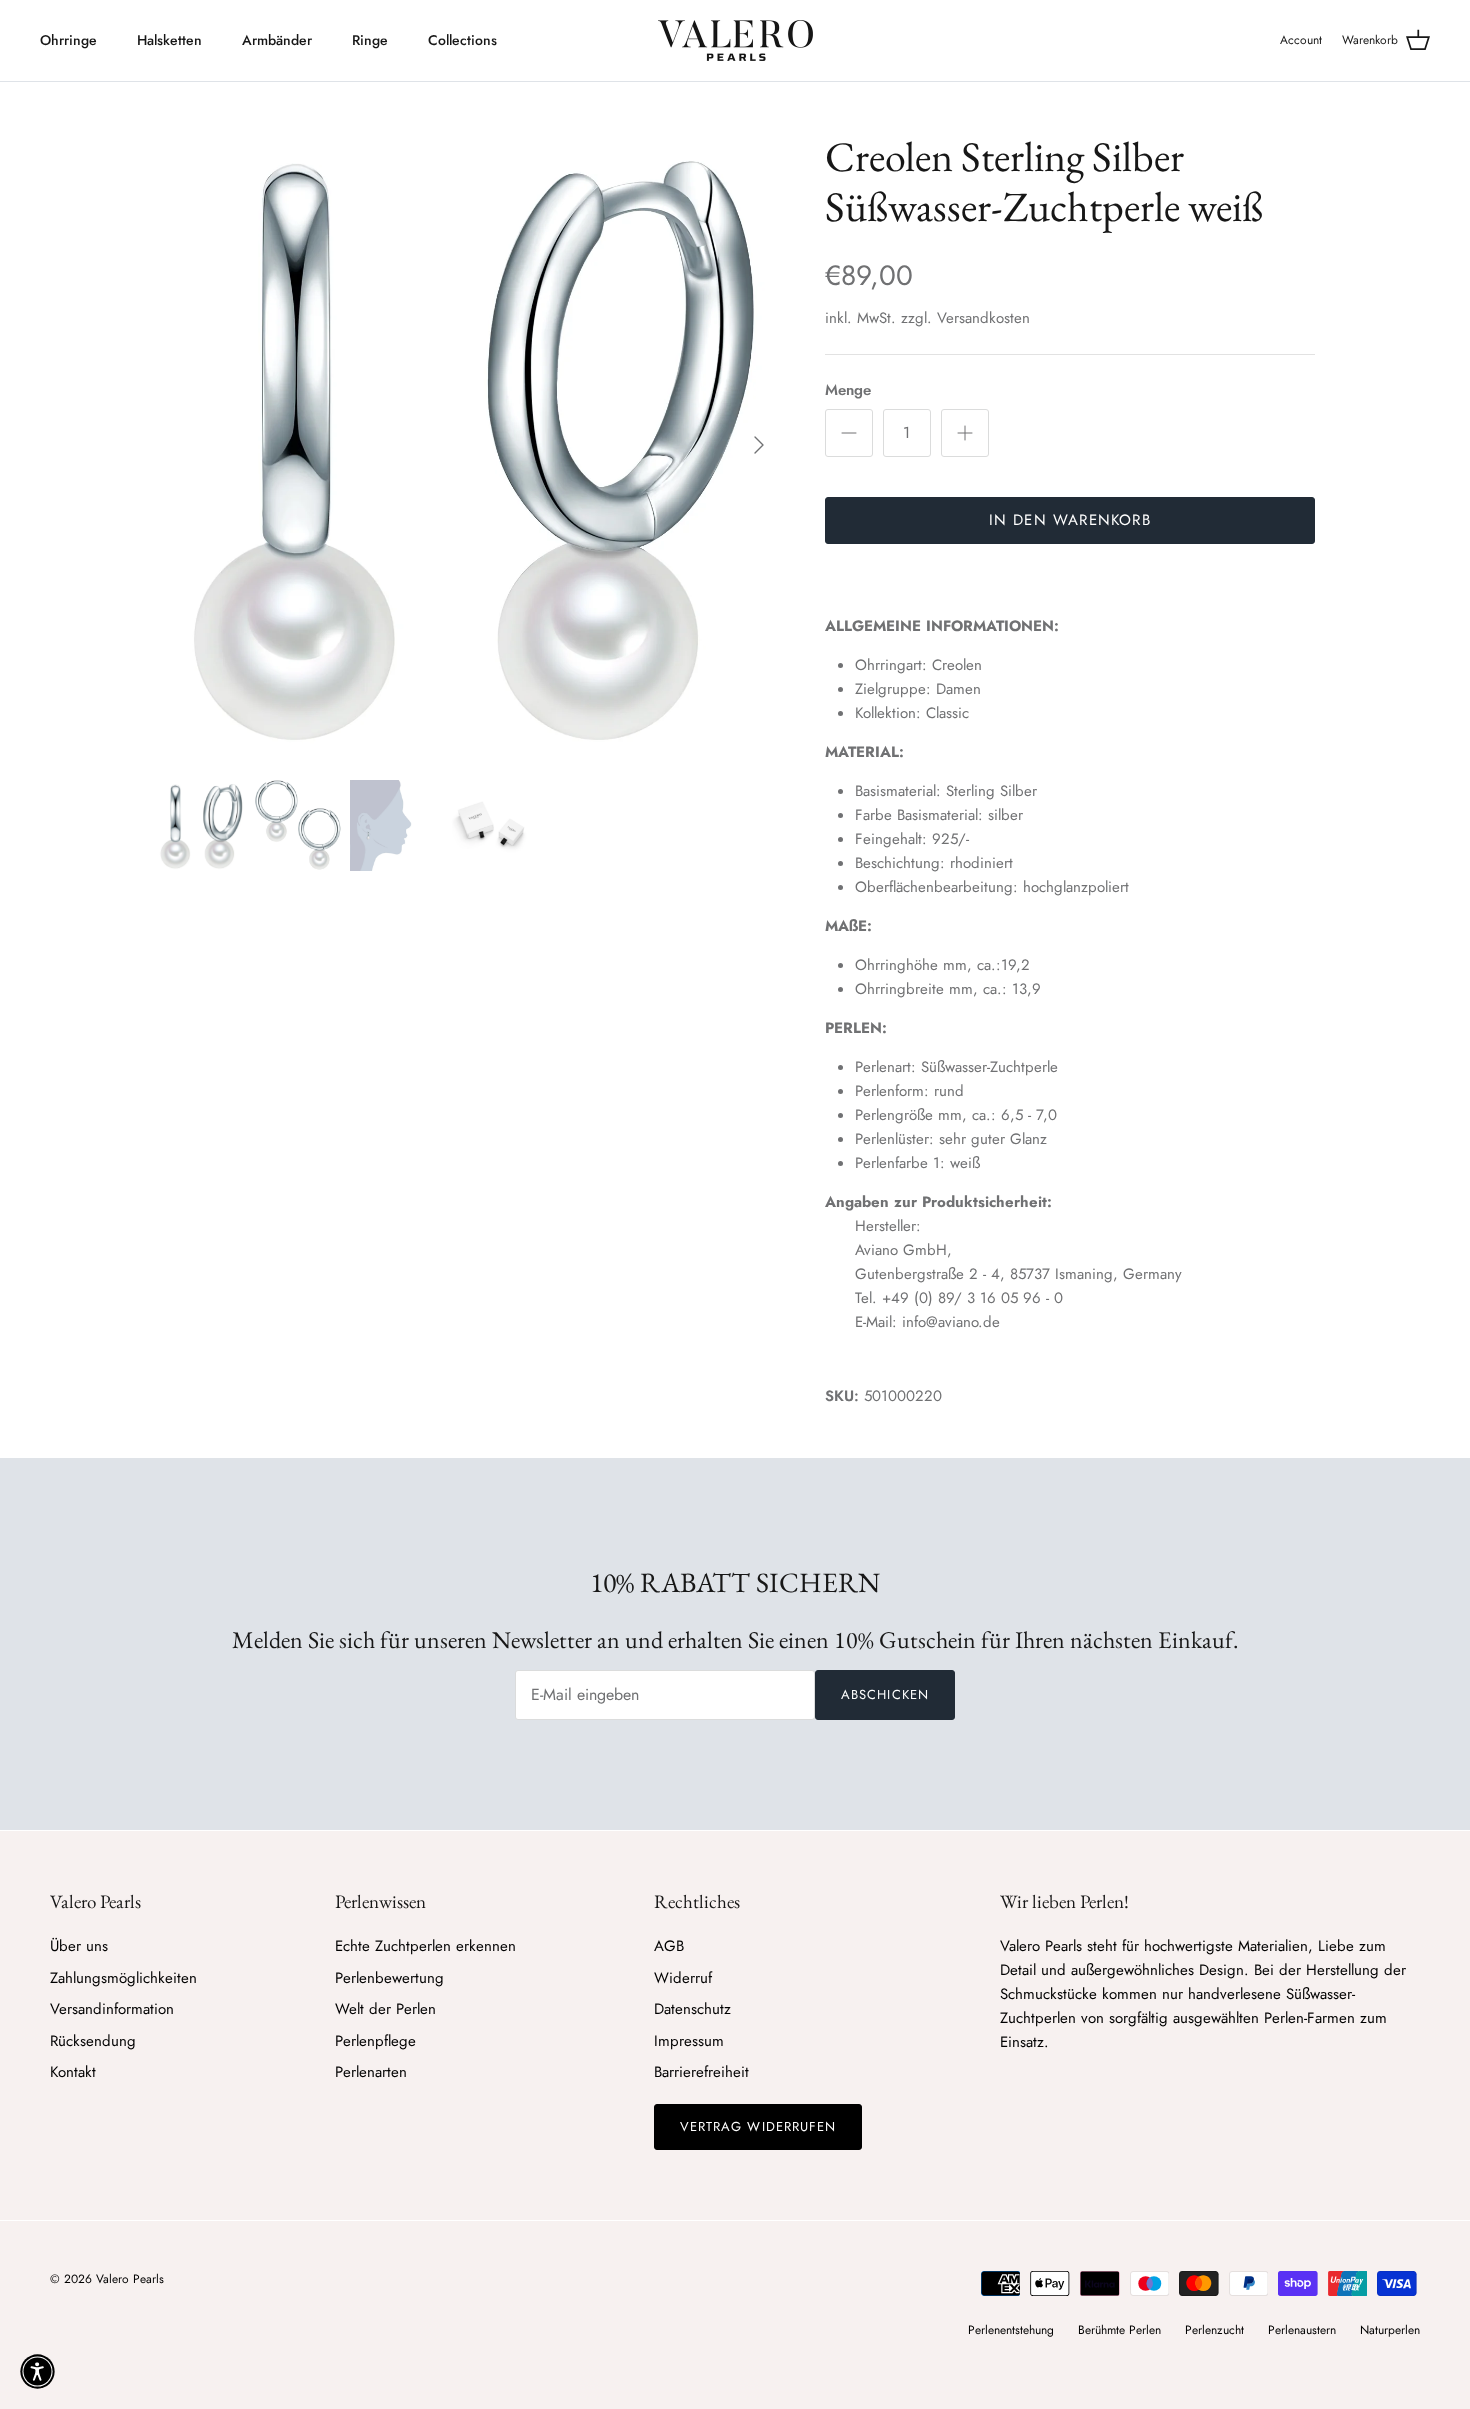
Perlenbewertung (389, 1978)
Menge (848, 390)
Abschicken (884, 1694)
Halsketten (169, 40)
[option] (468, 445)
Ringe (370, 40)
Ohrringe (68, 40)
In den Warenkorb (1070, 520)
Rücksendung (93, 2041)
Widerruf (683, 1978)
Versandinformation (112, 2009)
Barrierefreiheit (701, 2072)
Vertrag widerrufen (758, 2126)
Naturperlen (1390, 2330)
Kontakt (73, 2072)
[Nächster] (759, 445)
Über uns (79, 1946)
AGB (669, 1946)
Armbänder (277, 40)
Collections (462, 40)
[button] (37, 2371)
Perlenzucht (1214, 2330)
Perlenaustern (1302, 2330)
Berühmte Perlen (1119, 2330)
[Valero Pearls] (735, 40)
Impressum (689, 2041)
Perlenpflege (375, 2041)
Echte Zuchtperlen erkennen (425, 1946)
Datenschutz (692, 2009)
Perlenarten (371, 2072)
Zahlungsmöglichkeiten (123, 1978)
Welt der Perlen (385, 2009)
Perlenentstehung (1011, 2330)
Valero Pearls (130, 2279)
